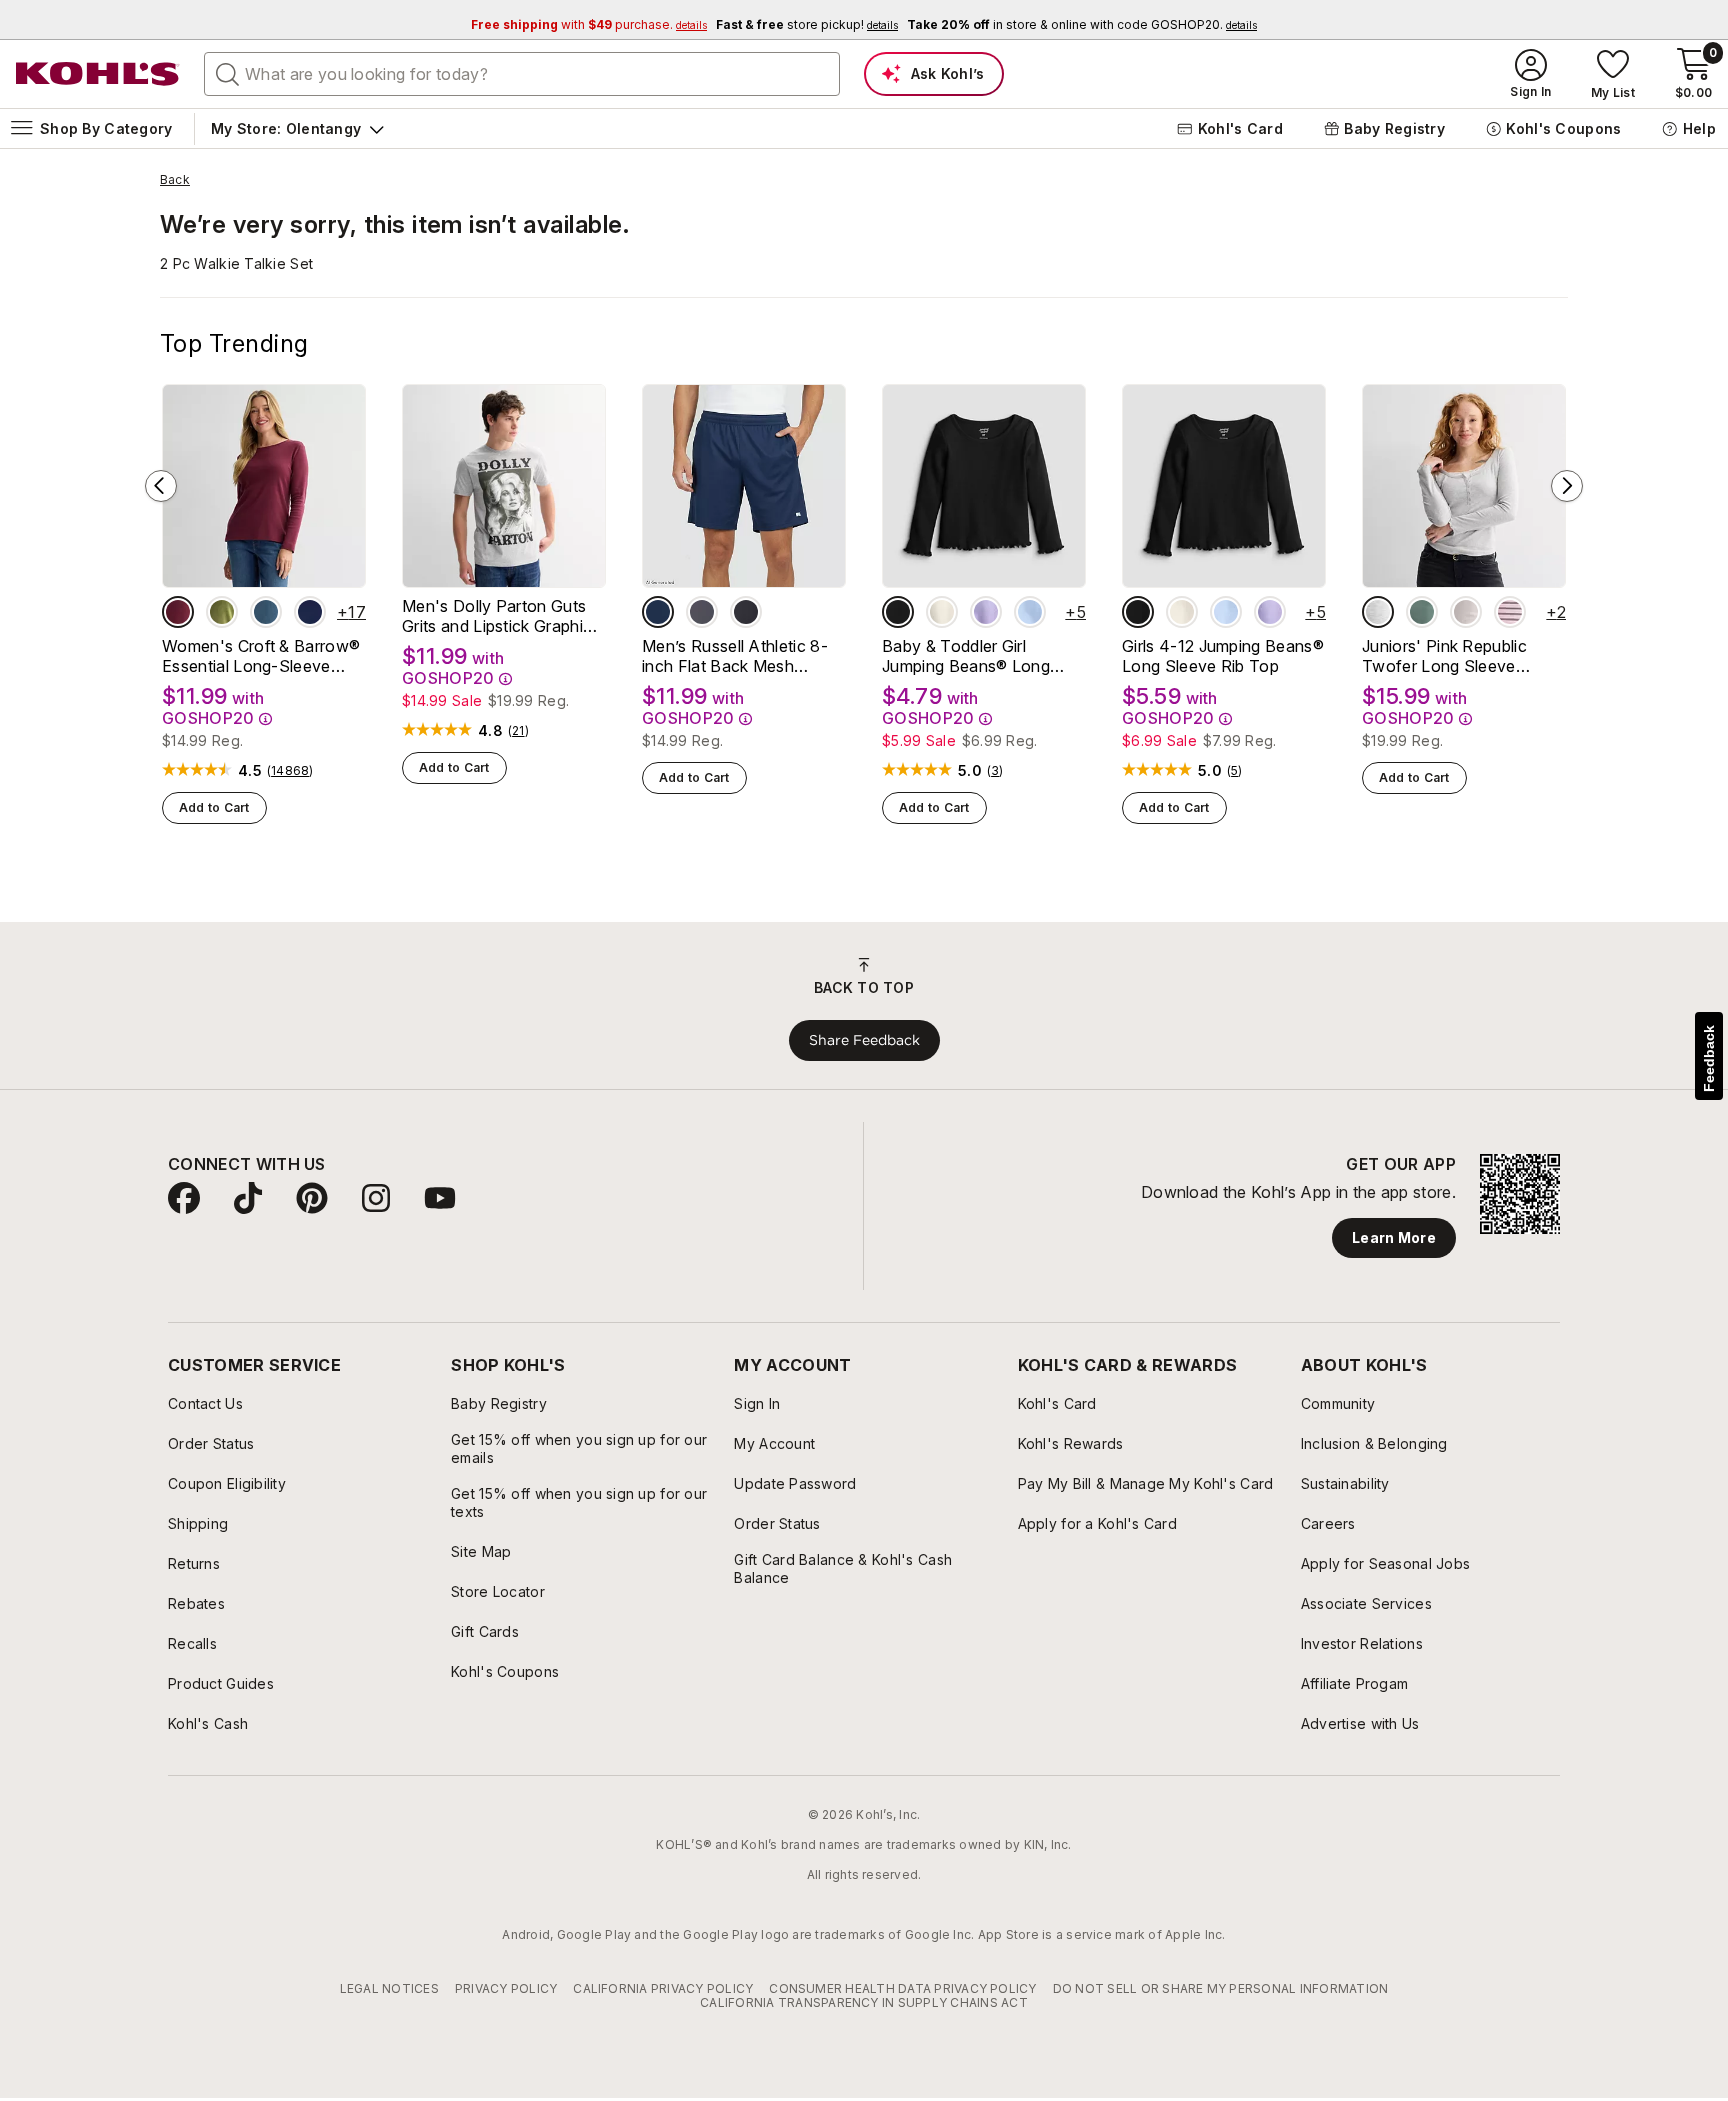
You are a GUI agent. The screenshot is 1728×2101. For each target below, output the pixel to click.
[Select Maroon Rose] (178, 612)
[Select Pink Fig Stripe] (1510, 612)
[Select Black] (746, 612)
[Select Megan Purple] (986, 612)
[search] (228, 73)
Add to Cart (214, 807)
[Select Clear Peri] (1030, 612)
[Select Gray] (1378, 612)
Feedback (1709, 1058)
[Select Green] (1422, 612)
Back (175, 180)
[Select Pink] (1466, 612)
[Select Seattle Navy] (310, 612)
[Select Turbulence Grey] (702, 612)
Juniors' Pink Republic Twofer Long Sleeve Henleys (1444, 656)
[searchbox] (522, 74)
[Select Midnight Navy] (658, 612)
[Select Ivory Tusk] (942, 612)
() (290, 771)
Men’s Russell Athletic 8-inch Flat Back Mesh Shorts (735, 656)
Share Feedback (864, 1040)
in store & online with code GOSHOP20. (1082, 24)
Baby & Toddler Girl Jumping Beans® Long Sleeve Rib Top (966, 656)
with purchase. (589, 24)
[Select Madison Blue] (266, 612)
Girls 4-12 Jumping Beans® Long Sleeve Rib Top (1223, 656)
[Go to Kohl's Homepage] (98, 74)
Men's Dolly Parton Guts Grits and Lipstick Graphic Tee (497, 616)
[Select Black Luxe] (898, 612)
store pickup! (807, 24)
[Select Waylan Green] (222, 612)
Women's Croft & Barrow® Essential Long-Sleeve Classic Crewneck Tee (261, 656)
